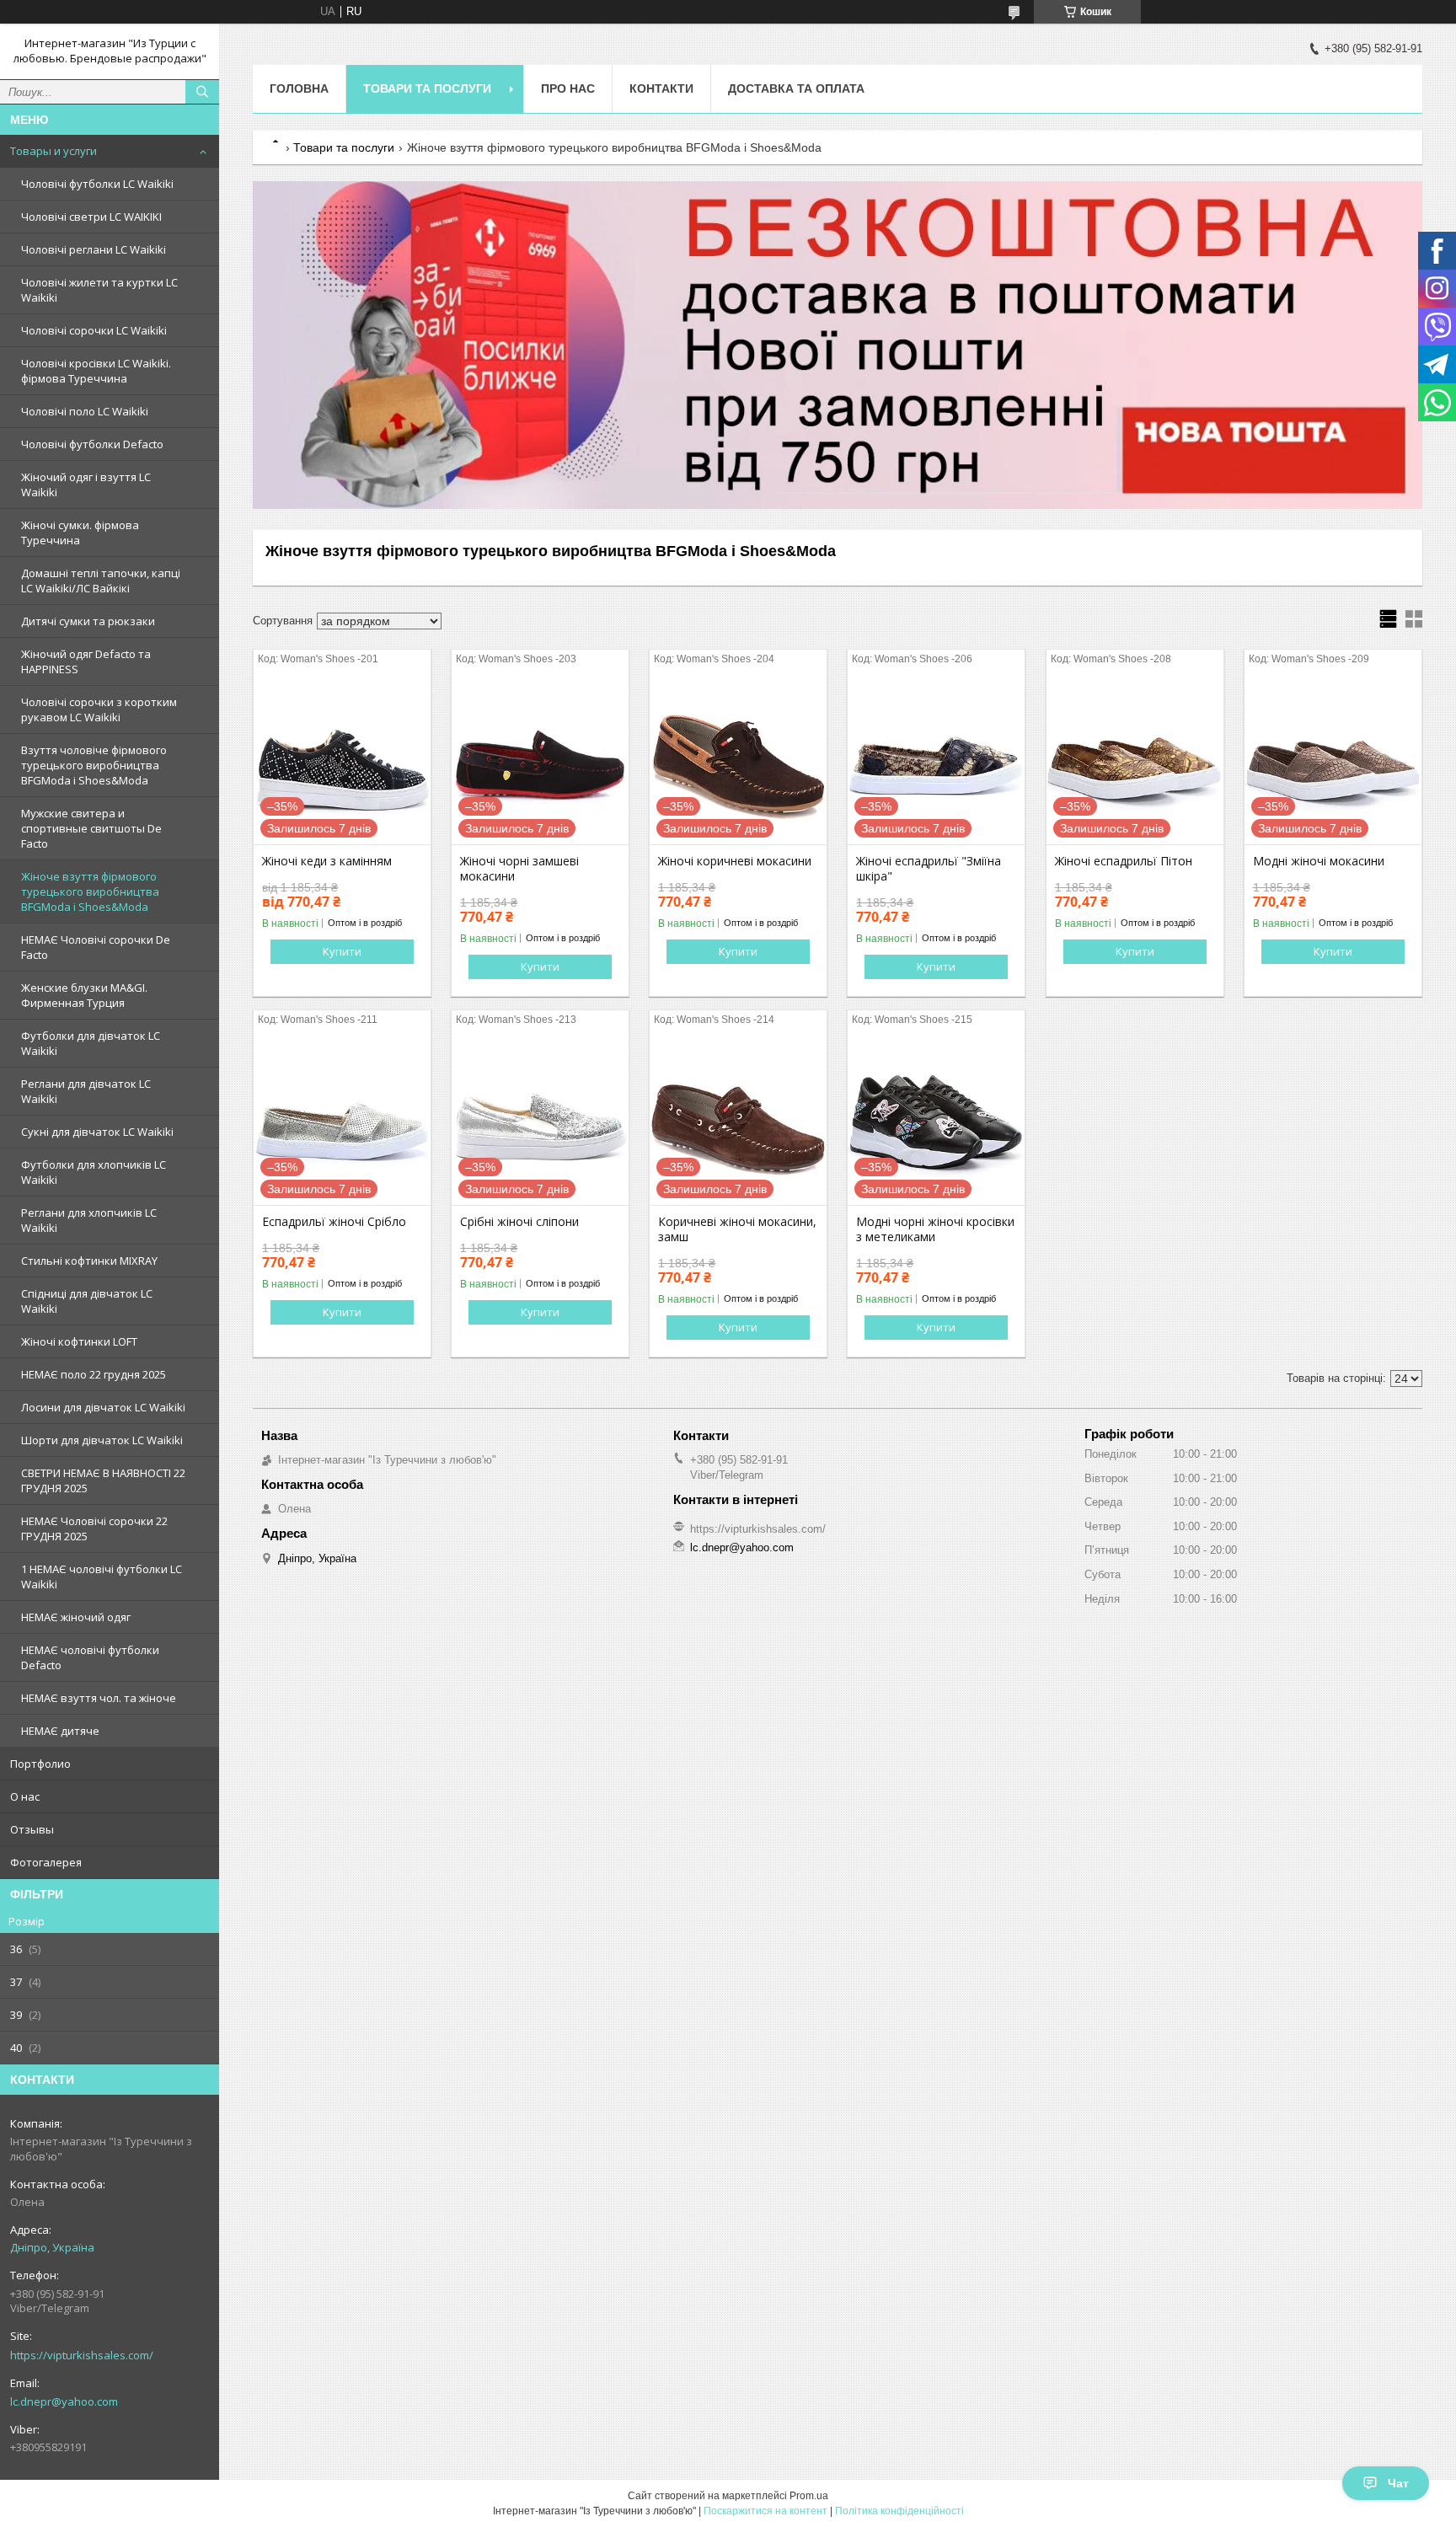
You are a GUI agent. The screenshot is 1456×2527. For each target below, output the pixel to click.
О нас (25, 1796)
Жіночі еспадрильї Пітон (1124, 861)
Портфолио (40, 1764)
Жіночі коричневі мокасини (735, 861)
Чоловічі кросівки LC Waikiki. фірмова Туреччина (96, 371)
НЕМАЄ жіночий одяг (76, 1617)
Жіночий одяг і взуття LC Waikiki (86, 485)
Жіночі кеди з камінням (327, 861)
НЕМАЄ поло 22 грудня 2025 (94, 1374)
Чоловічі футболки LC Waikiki (97, 184)
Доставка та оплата (796, 88)
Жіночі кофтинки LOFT (79, 1341)
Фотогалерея (46, 1862)
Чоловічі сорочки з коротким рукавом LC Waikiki (99, 709)
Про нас (568, 88)
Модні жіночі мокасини (1319, 861)
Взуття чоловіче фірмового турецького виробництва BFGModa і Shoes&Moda (94, 765)
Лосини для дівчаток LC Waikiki (103, 1407)
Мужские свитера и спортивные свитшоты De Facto (91, 828)
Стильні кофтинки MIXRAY (89, 1261)
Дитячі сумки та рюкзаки (88, 621)
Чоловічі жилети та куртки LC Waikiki (99, 290)
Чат (1398, 2483)
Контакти (661, 88)
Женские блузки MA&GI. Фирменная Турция (84, 995)
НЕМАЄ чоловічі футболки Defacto (90, 1657)
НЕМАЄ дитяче (60, 1731)
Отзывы (32, 1829)
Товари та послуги (427, 88)
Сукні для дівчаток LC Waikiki (97, 1132)
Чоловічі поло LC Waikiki (85, 411)
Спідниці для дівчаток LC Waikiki (87, 1301)
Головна (299, 88)
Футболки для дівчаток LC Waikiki (91, 1043)
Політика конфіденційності (899, 2511)
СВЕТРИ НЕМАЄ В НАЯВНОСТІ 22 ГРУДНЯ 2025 (103, 1480)
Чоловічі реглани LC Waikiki (94, 249)
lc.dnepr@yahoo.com (64, 2401)
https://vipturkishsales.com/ (82, 2355)
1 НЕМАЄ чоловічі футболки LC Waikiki (102, 1577)
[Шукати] (202, 92)
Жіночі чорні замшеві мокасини (519, 869)
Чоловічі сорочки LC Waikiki (94, 330)
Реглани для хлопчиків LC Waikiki (89, 1220)
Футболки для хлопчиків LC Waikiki (94, 1172)
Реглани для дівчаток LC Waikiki (86, 1091)
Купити (342, 951)
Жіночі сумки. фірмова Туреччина (80, 533)
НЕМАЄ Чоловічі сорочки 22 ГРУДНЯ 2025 (94, 1529)
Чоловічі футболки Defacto (92, 444)
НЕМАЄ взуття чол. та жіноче (99, 1698)
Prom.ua (809, 2496)
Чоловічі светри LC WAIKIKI (91, 217)
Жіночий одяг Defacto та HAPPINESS (86, 661)
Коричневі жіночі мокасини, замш (737, 1229)
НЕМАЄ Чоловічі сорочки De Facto (96, 947)
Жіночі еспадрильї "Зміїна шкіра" (929, 869)
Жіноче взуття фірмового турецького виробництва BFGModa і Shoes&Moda (90, 891)
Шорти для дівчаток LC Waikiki (102, 1440)
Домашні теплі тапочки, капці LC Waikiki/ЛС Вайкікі (101, 581)
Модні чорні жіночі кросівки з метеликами (935, 1229)
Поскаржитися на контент (765, 2511)
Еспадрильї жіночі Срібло (334, 1222)
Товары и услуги (54, 151)
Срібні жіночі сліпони (519, 1222)
